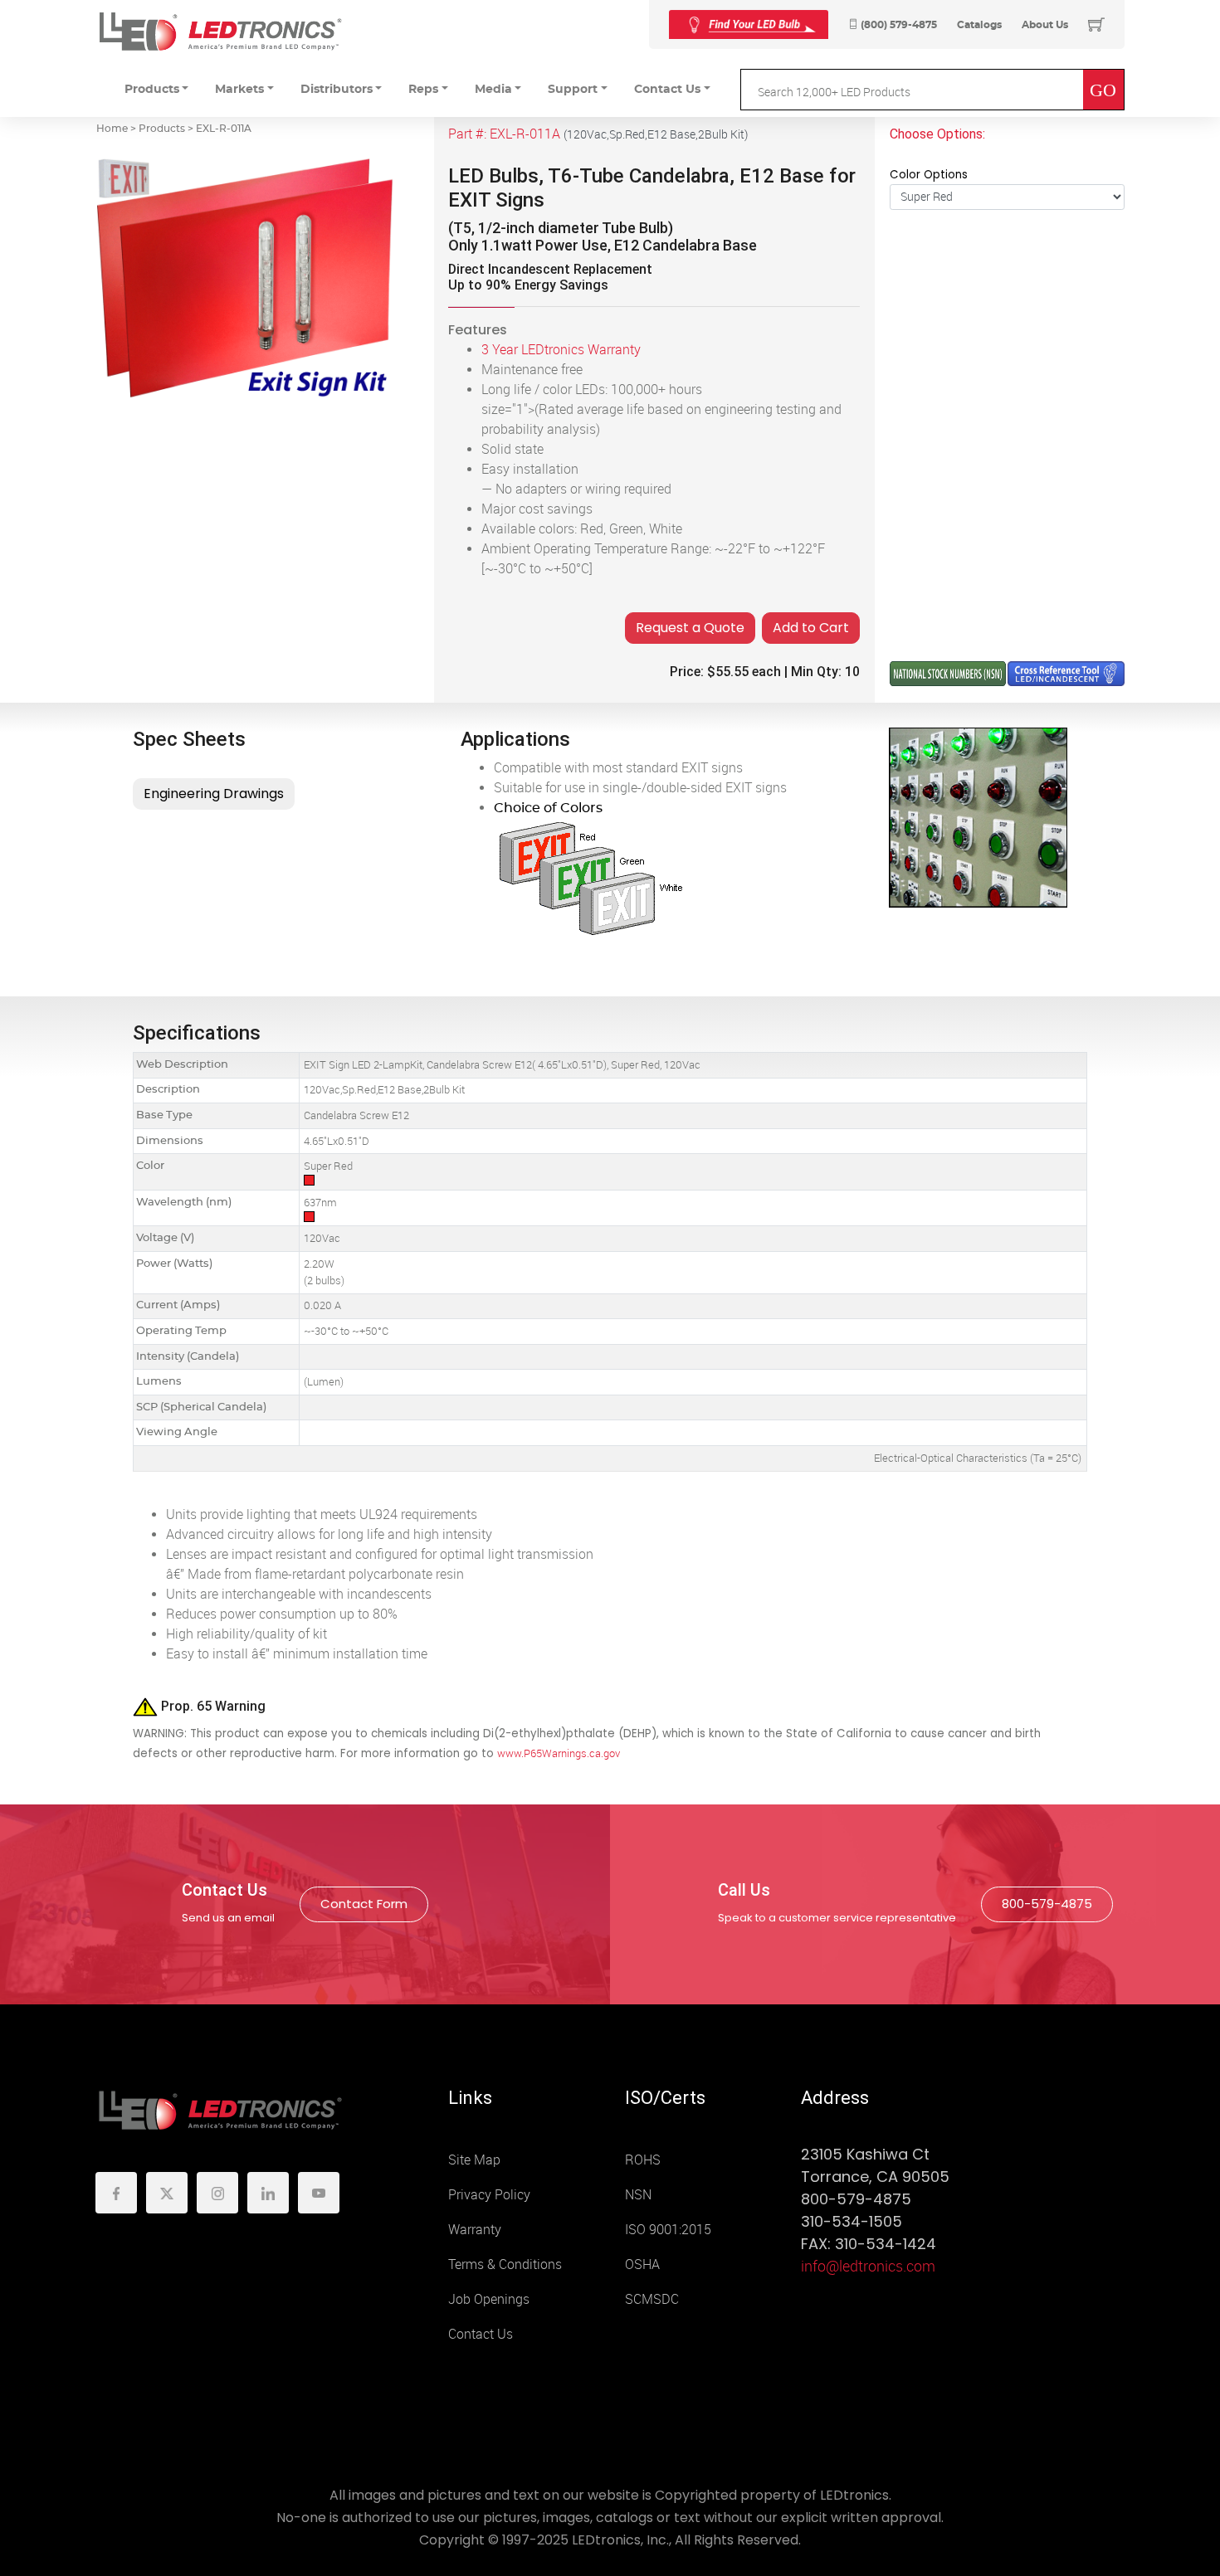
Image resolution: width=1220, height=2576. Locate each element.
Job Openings (489, 2299)
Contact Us (481, 2334)
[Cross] (749, 24)
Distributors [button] (337, 90)
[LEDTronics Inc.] (220, 31)
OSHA (642, 2264)
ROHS (643, 2160)
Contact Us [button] (667, 90)
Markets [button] (239, 90)
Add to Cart (811, 628)
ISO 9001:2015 (668, 2230)
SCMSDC (652, 2299)
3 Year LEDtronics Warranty (561, 350)
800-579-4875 (1047, 1904)
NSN (638, 2195)
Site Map (474, 2160)
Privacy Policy (489, 2195)
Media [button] (493, 90)
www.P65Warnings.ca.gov (559, 1753)
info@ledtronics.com (868, 2267)
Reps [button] (423, 90)
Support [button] (573, 90)
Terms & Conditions (505, 2264)
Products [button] (152, 90)
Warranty (475, 2230)
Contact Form (364, 1904)
